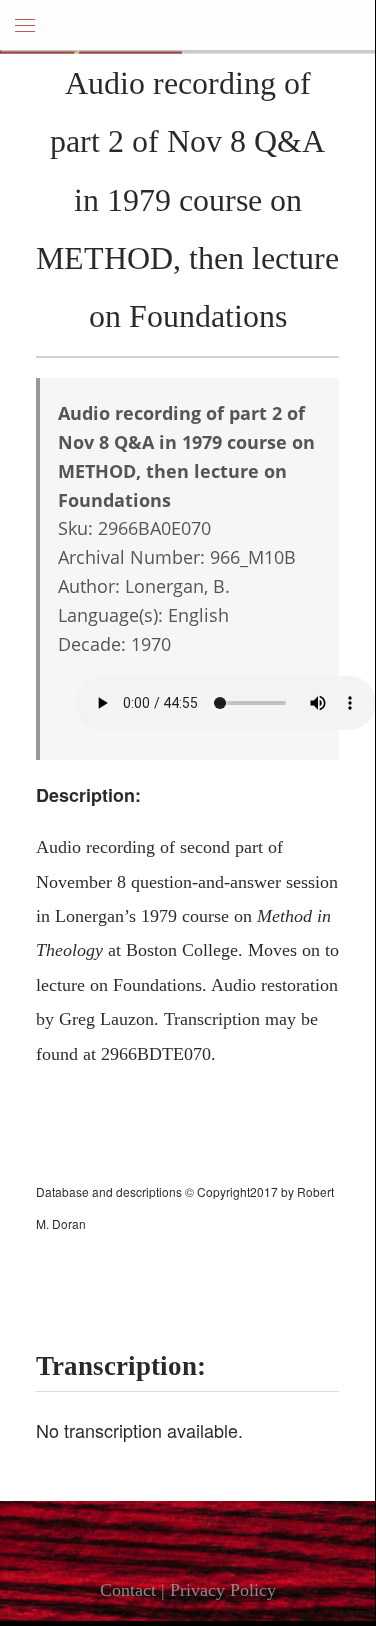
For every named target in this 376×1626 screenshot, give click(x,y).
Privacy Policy (223, 1590)
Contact (128, 1590)
